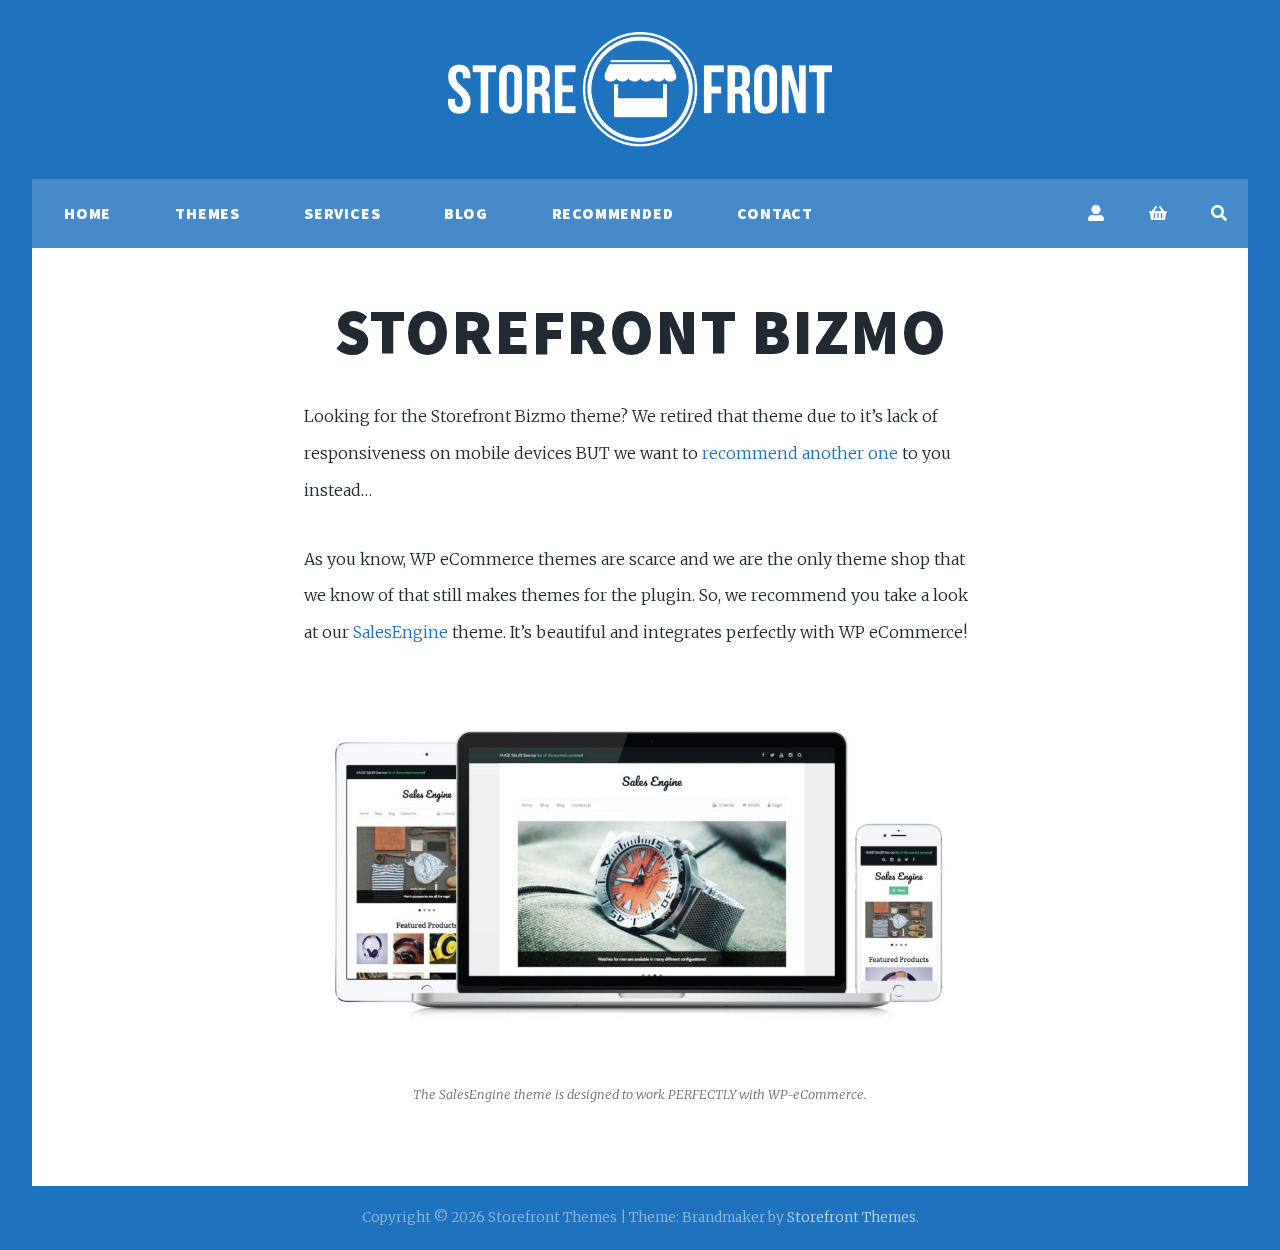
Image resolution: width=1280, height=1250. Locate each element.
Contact (775, 213)
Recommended (613, 213)
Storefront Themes (851, 1217)
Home (87, 213)
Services (342, 213)
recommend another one (800, 453)
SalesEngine (400, 632)
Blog (465, 213)
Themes (207, 213)
